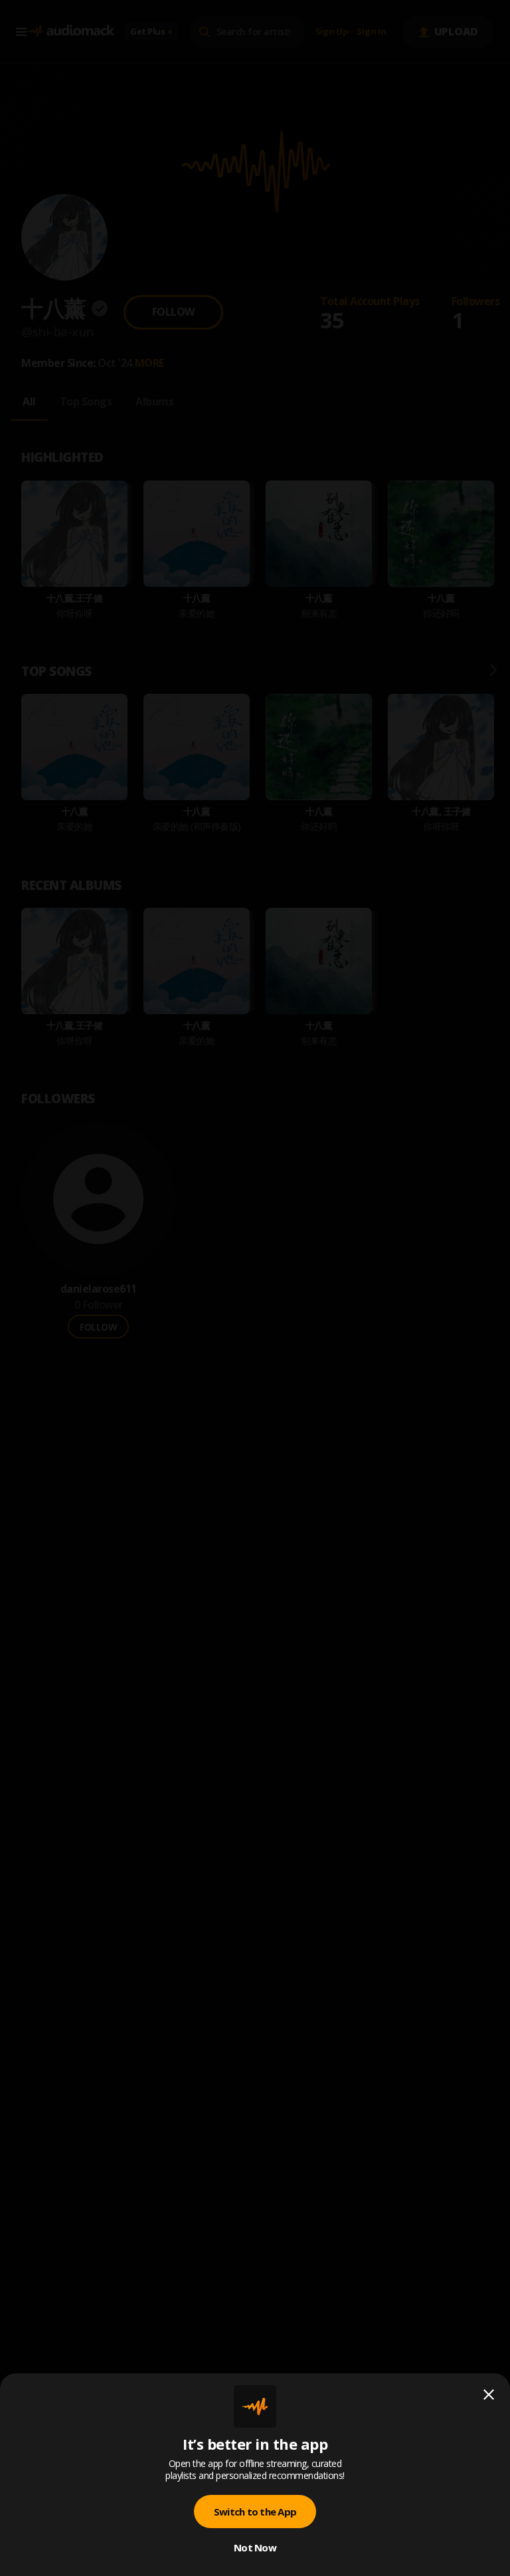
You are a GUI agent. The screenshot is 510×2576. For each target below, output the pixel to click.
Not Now (255, 2547)
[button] (255, 1288)
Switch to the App (255, 2512)
